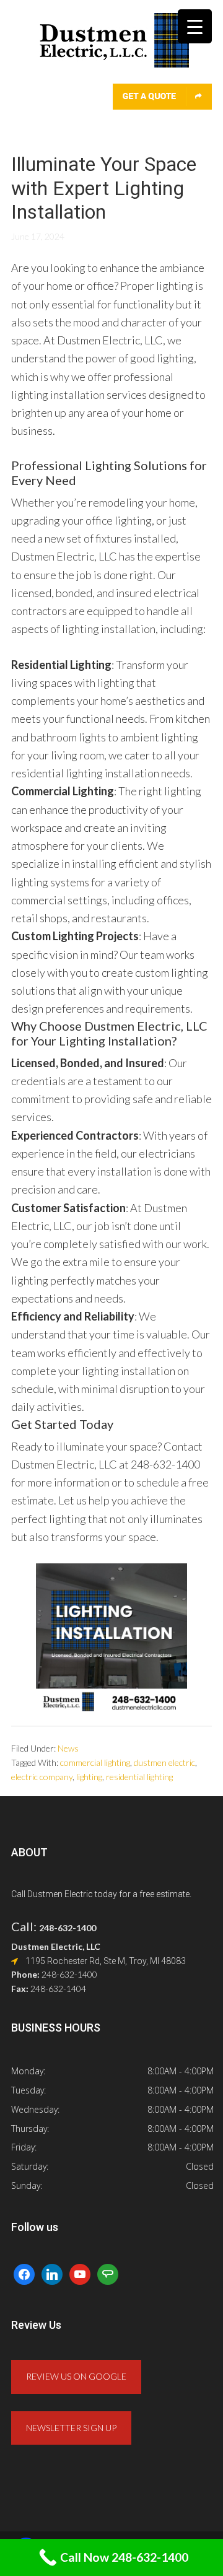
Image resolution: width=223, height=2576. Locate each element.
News (68, 1748)
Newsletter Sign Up (71, 2428)
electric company (42, 1777)
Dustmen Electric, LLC (111, 48)
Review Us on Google (76, 2376)
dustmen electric (164, 1762)
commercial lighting (95, 1762)
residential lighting (139, 1777)
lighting (89, 1777)
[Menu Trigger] (195, 26)
